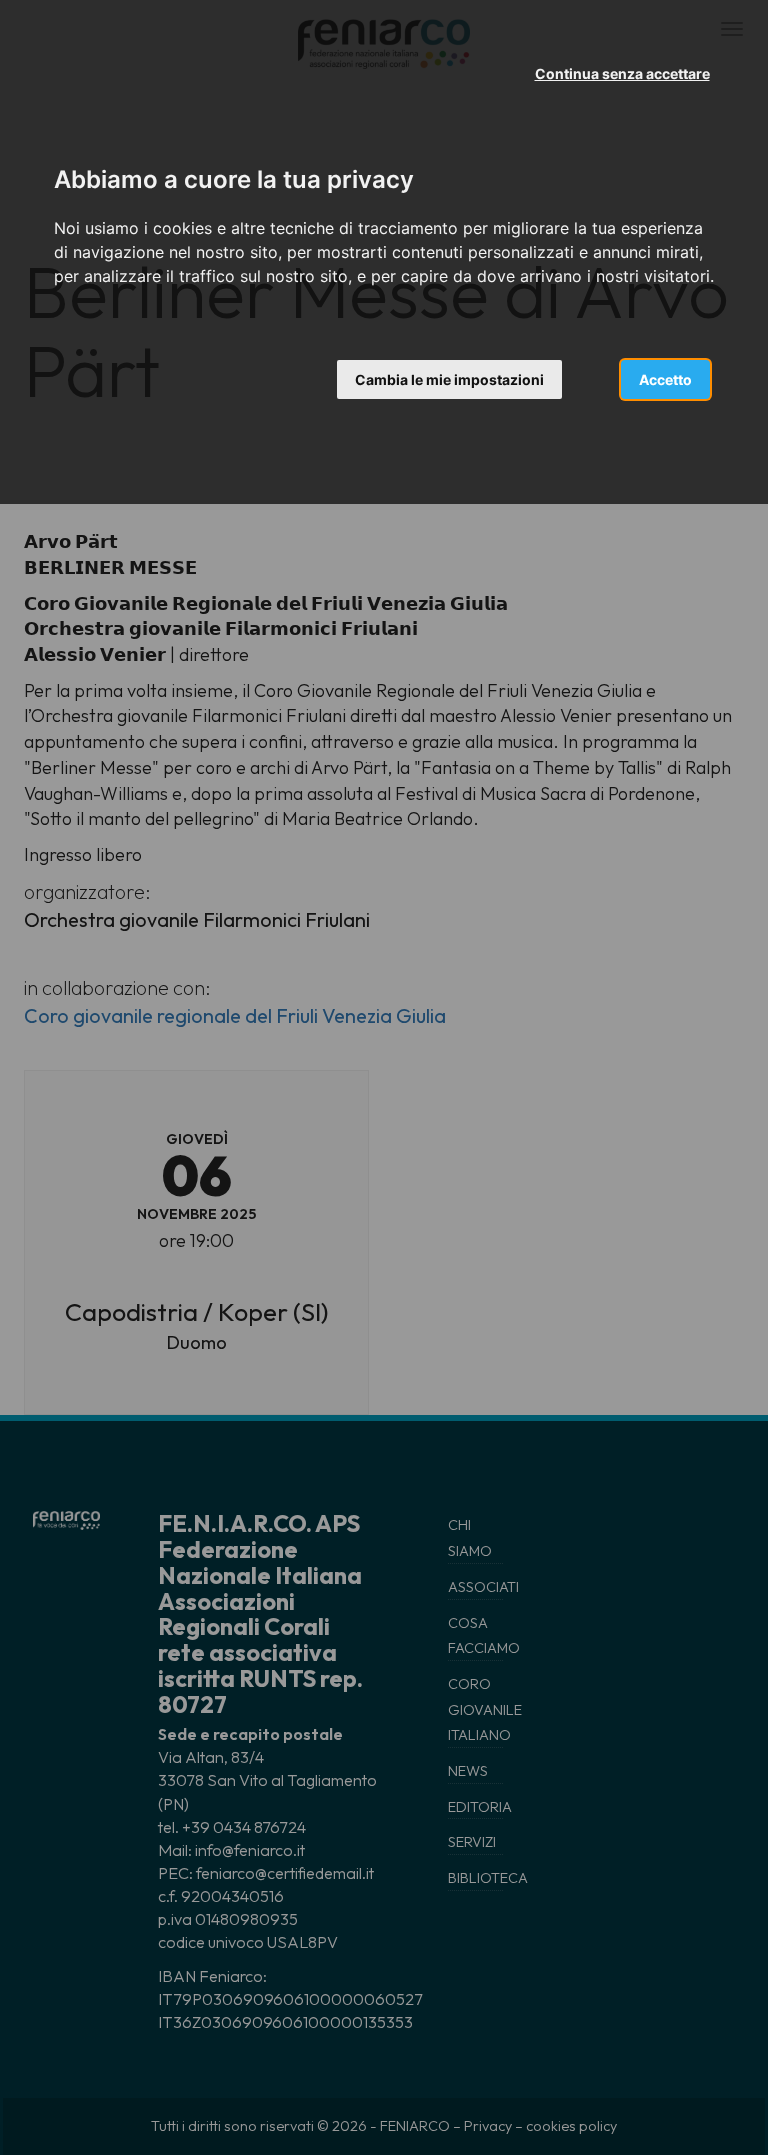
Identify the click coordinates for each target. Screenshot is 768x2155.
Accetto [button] (665, 379)
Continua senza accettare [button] (622, 73)
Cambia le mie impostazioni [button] (449, 379)
